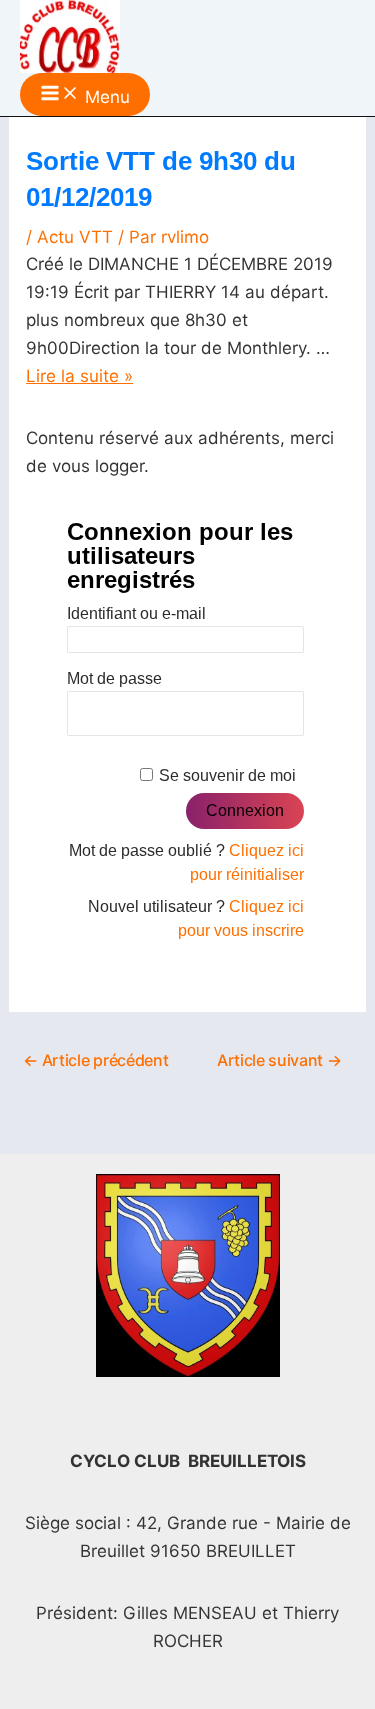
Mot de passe (114, 678)
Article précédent (95, 1060)
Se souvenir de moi (227, 775)
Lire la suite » (79, 376)
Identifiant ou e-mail (136, 613)
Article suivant (279, 1060)
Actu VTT (75, 237)
